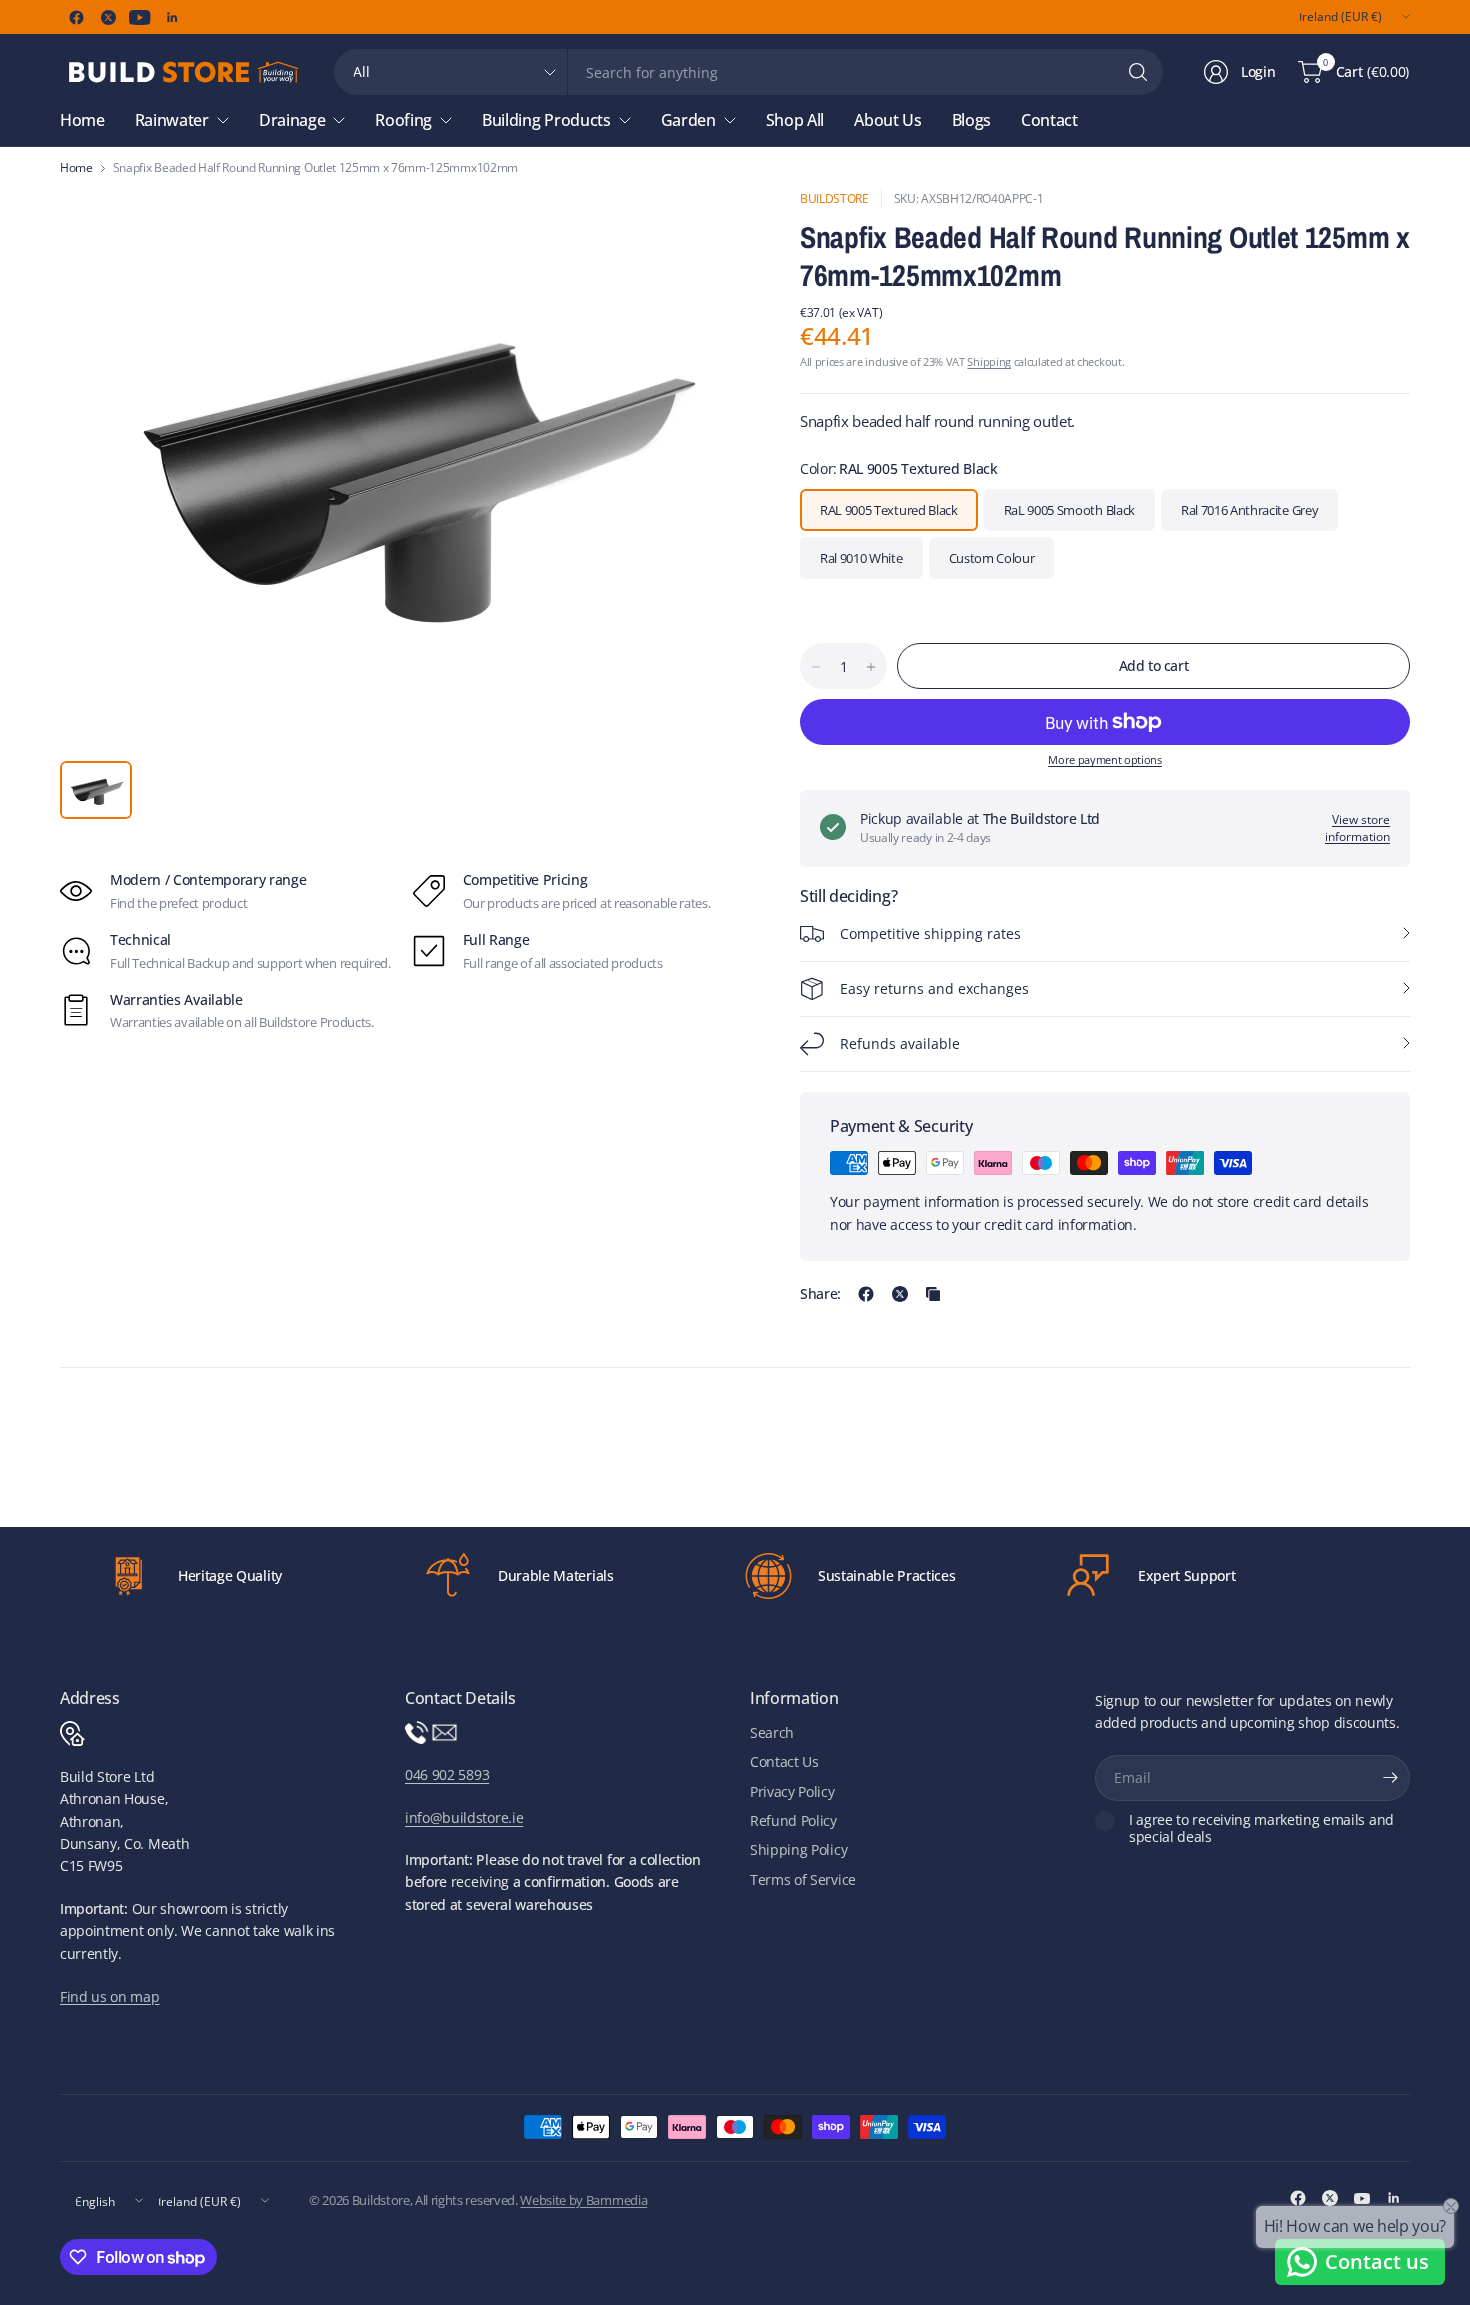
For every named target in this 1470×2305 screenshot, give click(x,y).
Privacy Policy (792, 1791)
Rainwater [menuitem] (172, 120)
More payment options (1105, 759)
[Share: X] (900, 1294)
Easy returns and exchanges (934, 988)
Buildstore (834, 198)
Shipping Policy (798, 1849)
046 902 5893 (447, 1774)
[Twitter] (108, 17)
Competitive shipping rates (930, 933)
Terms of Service (803, 1879)
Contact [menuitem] (1049, 120)
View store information (1357, 828)
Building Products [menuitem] (546, 120)
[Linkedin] (172, 17)
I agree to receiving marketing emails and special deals (1261, 1828)
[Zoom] (712, 227)
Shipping (988, 361)
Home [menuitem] (82, 120)
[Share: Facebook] (866, 1294)
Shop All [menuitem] (795, 120)
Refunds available (900, 1043)
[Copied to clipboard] (933, 1294)
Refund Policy (793, 1820)
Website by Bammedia (583, 2200)
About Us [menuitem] (887, 120)
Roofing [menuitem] (403, 120)
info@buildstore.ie (464, 1817)
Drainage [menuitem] (292, 120)
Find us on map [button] (110, 1996)
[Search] (1138, 72)
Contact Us (784, 1761)
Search (772, 1732)
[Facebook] (76, 17)
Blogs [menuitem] (971, 120)
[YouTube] (140, 17)
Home (76, 168)
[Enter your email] (1390, 1778)
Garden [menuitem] (688, 120)
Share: (820, 1294)
